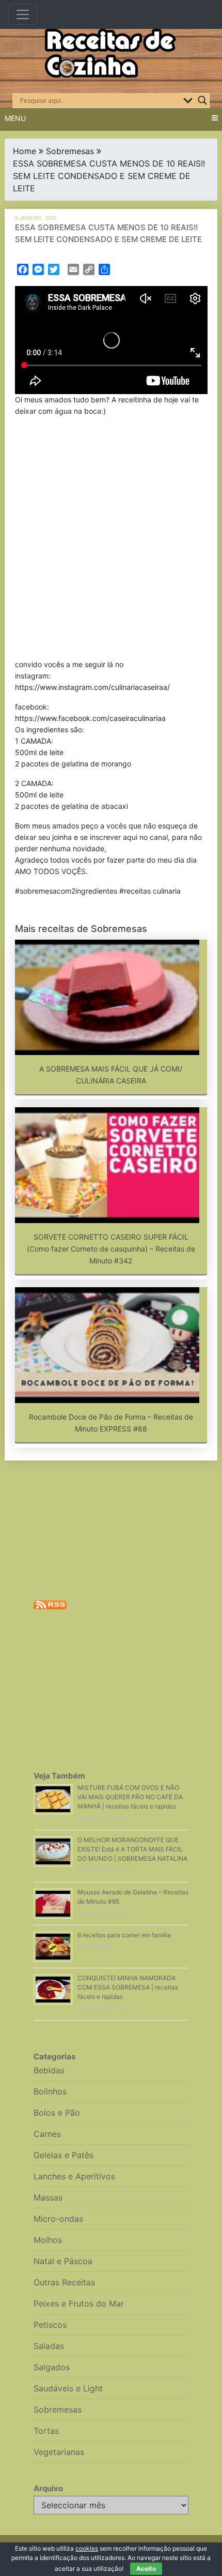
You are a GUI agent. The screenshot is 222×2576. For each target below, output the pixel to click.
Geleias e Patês (64, 2155)
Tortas (46, 2431)
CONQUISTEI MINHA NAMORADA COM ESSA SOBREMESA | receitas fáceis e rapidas (128, 1987)
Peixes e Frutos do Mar (79, 2303)
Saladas (49, 2346)
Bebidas (49, 2070)
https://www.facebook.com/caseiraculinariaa (90, 718)
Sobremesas (70, 151)
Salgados (52, 2367)
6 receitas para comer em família (124, 1935)
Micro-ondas (58, 2219)
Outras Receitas (64, 2282)
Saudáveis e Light (68, 2388)
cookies (87, 2548)
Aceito (146, 2569)
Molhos (48, 2240)
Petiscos (50, 2325)
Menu (15, 118)
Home (25, 151)
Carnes (47, 2134)
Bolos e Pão (57, 2113)
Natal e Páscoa (63, 2261)
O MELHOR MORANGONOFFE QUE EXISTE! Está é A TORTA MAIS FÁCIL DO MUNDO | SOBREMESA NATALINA (132, 1849)
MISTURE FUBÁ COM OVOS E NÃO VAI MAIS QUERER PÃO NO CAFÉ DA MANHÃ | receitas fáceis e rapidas (130, 1797)
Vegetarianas (59, 2452)
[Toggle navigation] (23, 14)
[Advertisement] (111, 540)
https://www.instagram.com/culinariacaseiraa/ (92, 687)
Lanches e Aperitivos (74, 2176)
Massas (48, 2197)
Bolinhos (50, 2091)
